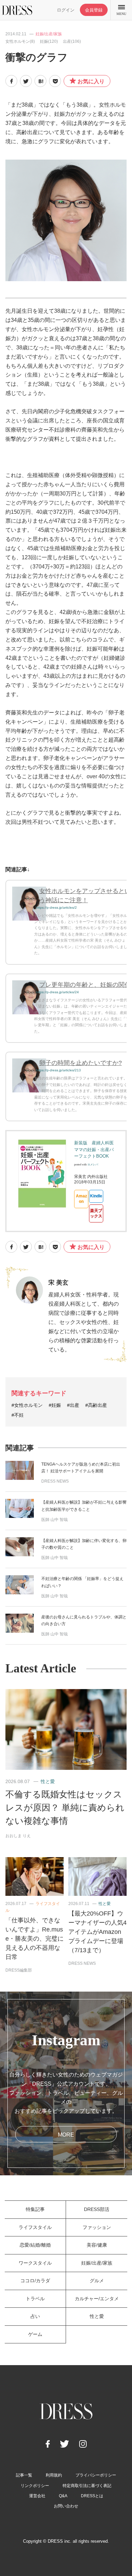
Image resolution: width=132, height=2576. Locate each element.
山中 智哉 (59, 1520)
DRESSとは (92, 2496)
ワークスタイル (35, 2263)
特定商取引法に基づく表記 (87, 2486)
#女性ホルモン (27, 1405)
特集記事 (35, 2209)
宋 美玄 (58, 1283)
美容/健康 (97, 2245)
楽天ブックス (96, 1213)
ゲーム (35, 2334)
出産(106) (72, 41)
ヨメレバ (93, 1165)
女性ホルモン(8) (20, 41)
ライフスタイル (35, 2227)
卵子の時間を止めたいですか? (81, 1063)
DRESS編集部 (19, 1970)
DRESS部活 (97, 2209)
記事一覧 (24, 2475)
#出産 (73, 1405)
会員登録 (94, 10)
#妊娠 (55, 1405)
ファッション (97, 2227)
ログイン (66, 10)
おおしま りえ (18, 1836)
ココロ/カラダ (35, 2281)
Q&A (63, 2496)
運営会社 (37, 2496)
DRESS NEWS (55, 1481)
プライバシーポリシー (96, 2475)
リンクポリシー (35, 2486)
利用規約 (54, 2475)
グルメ (97, 2281)
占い (35, 2316)
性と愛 (48, 1781)
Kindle (96, 1196)
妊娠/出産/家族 (49, 34)
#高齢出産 (96, 1405)
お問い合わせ (66, 2506)
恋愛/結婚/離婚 (35, 2245)
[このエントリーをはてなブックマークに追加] (40, 81)
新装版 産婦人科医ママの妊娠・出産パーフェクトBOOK (94, 1149)
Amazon (81, 1199)
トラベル (35, 2299)
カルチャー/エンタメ (97, 2299)
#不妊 (18, 1415)
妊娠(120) (49, 41)
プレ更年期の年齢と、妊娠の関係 (85, 985)
